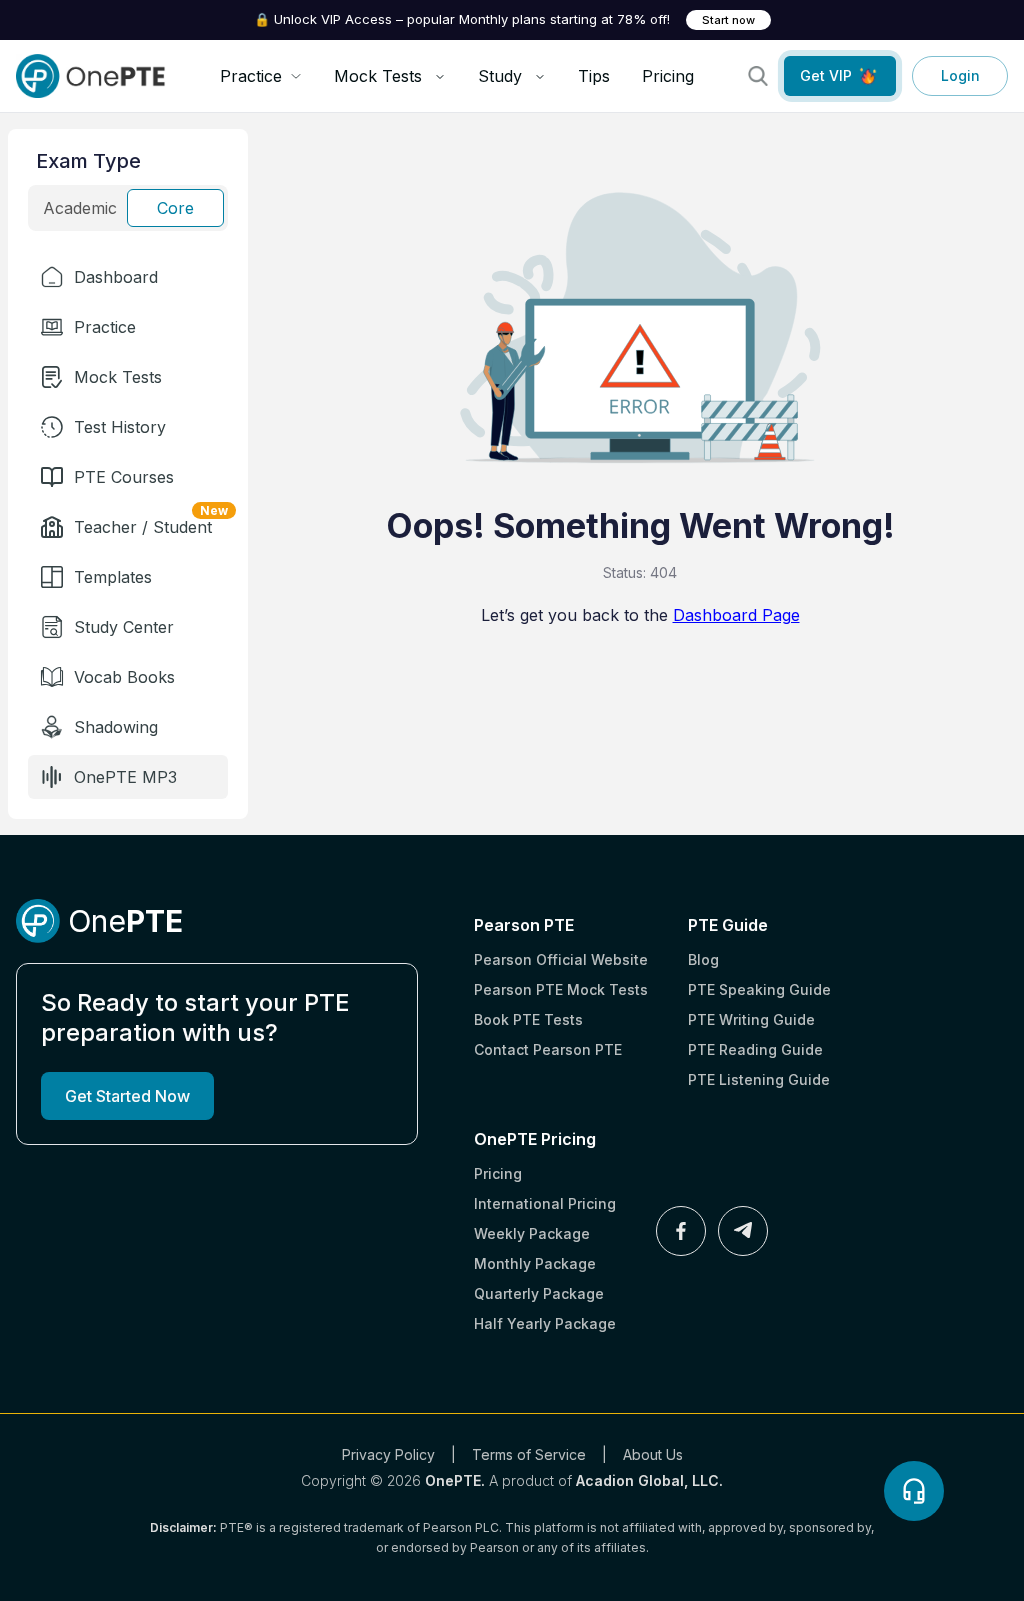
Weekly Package (532, 1233)
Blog (703, 959)
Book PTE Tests (528, 1019)
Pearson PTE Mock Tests (561, 989)
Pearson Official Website (561, 959)
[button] (128, 277)
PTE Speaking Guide (759, 989)
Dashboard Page (736, 615)
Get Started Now (127, 1096)
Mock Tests (378, 76)
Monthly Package (535, 1263)
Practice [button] (251, 76)
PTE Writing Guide (751, 1019)
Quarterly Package (539, 1293)
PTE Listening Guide (759, 1079)
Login (960, 75)
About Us (653, 1454)
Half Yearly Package (545, 1323)
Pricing (668, 76)
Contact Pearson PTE (548, 1049)
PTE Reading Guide (755, 1049)
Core (175, 208)
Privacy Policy (388, 1454)
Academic (80, 208)
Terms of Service (529, 1454)
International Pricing (545, 1203)
